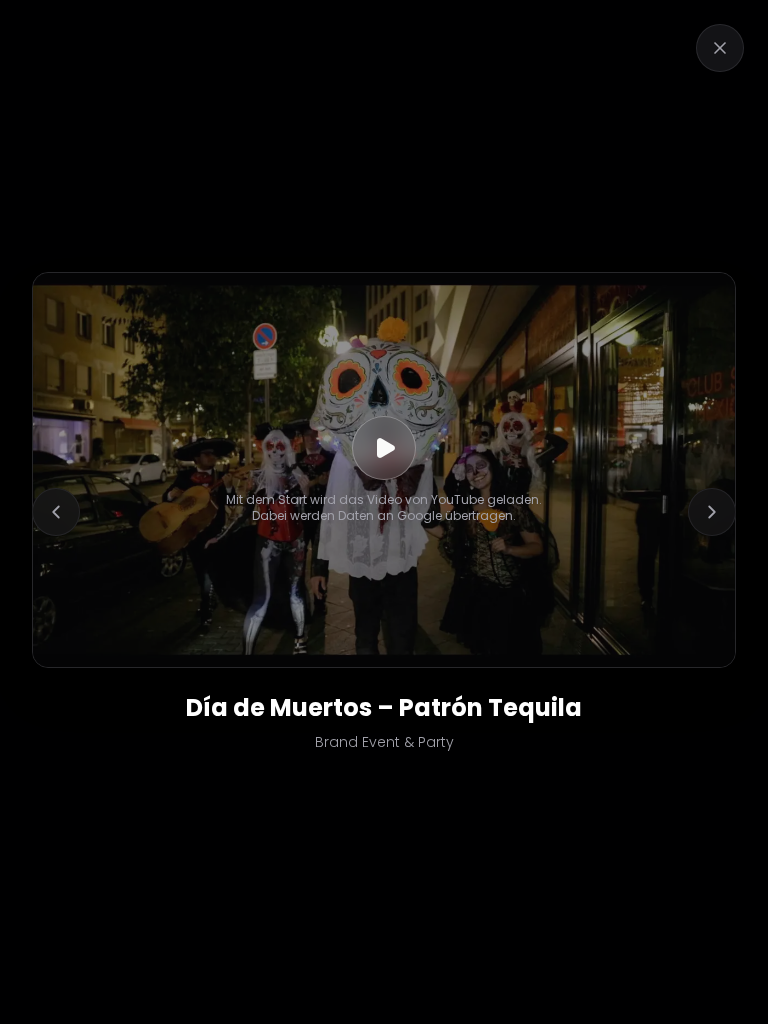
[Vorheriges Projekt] (56, 512)
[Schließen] (720, 48)
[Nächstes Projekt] (712, 512)
